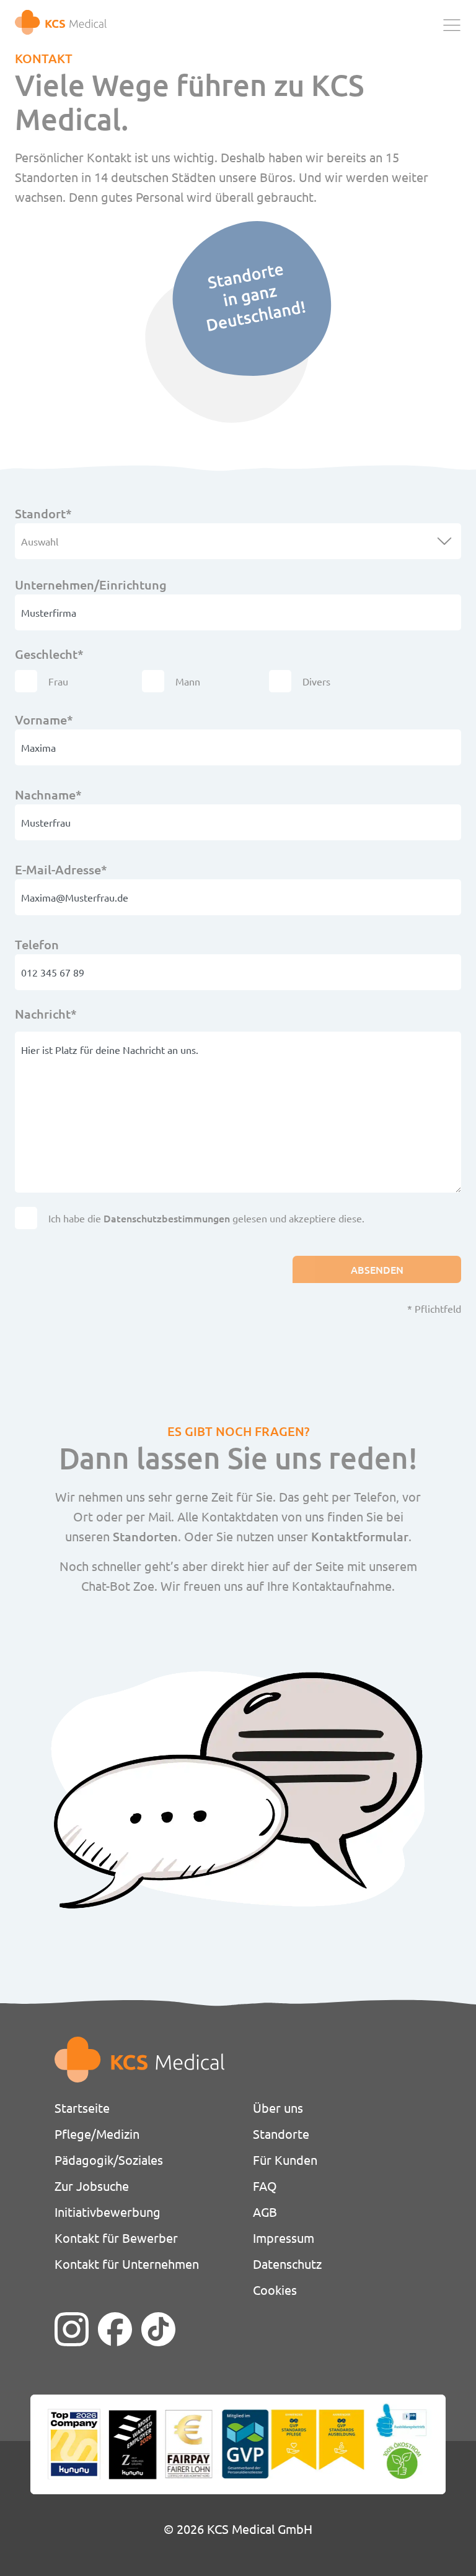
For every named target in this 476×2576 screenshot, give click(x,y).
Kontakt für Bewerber (116, 2238)
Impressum (284, 2238)
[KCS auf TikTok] (158, 2329)
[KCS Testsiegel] (238, 2444)
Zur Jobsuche (92, 2186)
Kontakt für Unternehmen (127, 2264)
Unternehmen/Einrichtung (91, 585)
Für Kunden (285, 2160)
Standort (45, 513)
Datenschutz (287, 2264)
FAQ (265, 2186)
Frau (58, 681)
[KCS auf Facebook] (115, 2329)
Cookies (275, 2290)
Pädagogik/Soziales (109, 2160)
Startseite (82, 2108)
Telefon (37, 944)
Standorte (281, 2134)
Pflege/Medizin (97, 2134)
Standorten (145, 1536)
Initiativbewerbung (108, 2212)
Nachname (48, 794)
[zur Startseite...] (61, 22)
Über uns (278, 2108)
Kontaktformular (360, 1536)
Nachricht (46, 1013)
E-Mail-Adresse (61, 869)
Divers (316, 681)
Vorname (45, 719)
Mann (188, 681)
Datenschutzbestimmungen (167, 1218)
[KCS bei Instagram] (72, 2329)
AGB (265, 2212)
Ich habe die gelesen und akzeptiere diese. (206, 1218)
